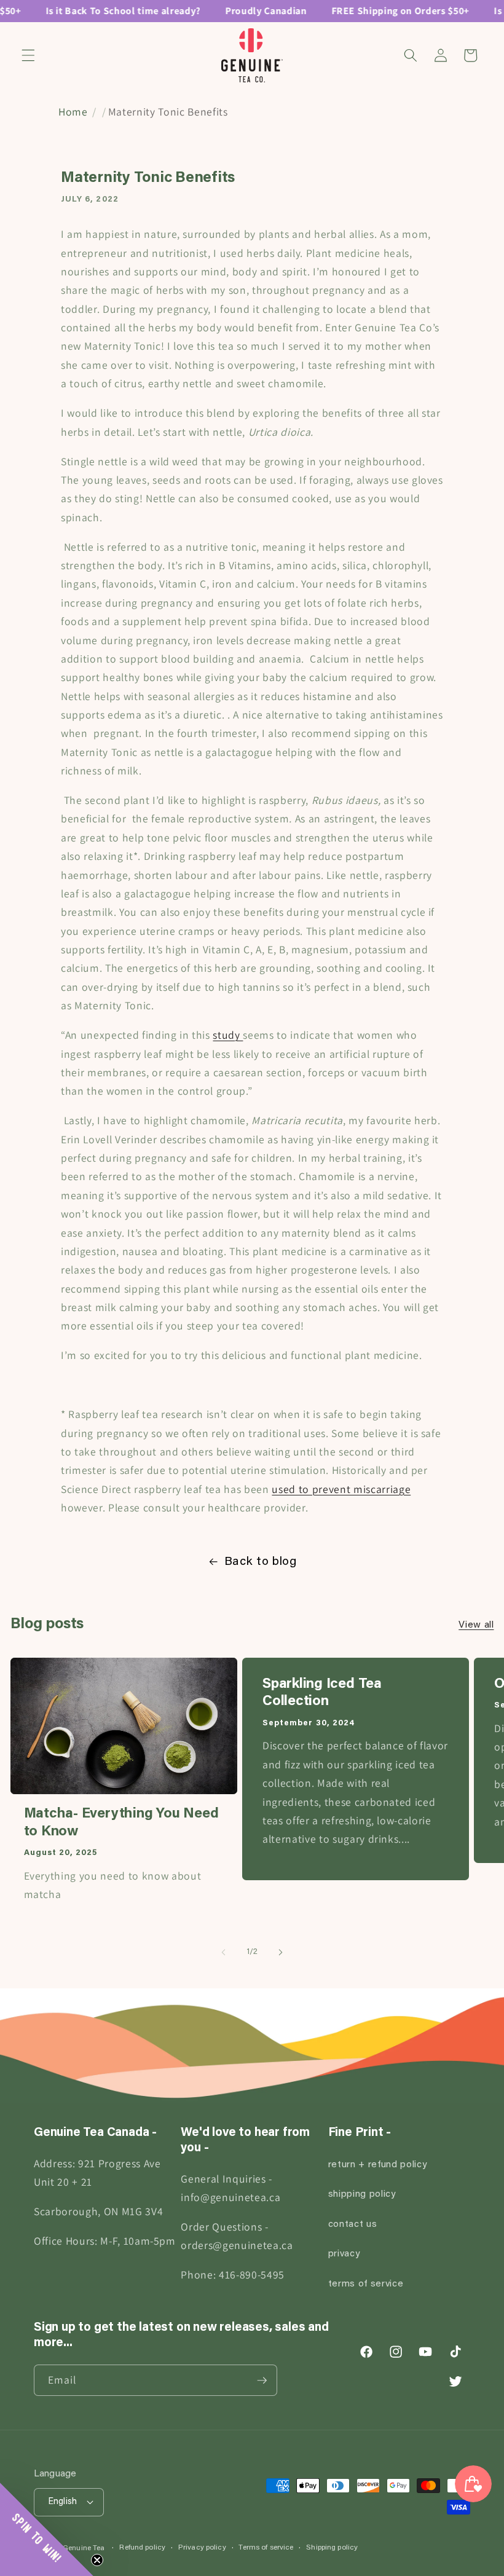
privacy (344, 2254)
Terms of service (266, 2548)
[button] (28, 55)
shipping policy (362, 2195)
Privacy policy (202, 2548)
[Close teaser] (97, 2560)
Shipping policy (332, 2548)
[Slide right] (280, 1953)
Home (73, 112)
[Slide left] (224, 1953)
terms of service (366, 2284)
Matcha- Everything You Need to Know (121, 1823)
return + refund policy (378, 2165)
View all (476, 1625)
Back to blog (261, 1562)
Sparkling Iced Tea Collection (322, 1693)
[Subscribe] (262, 2381)
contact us (353, 2225)
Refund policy (142, 2548)
